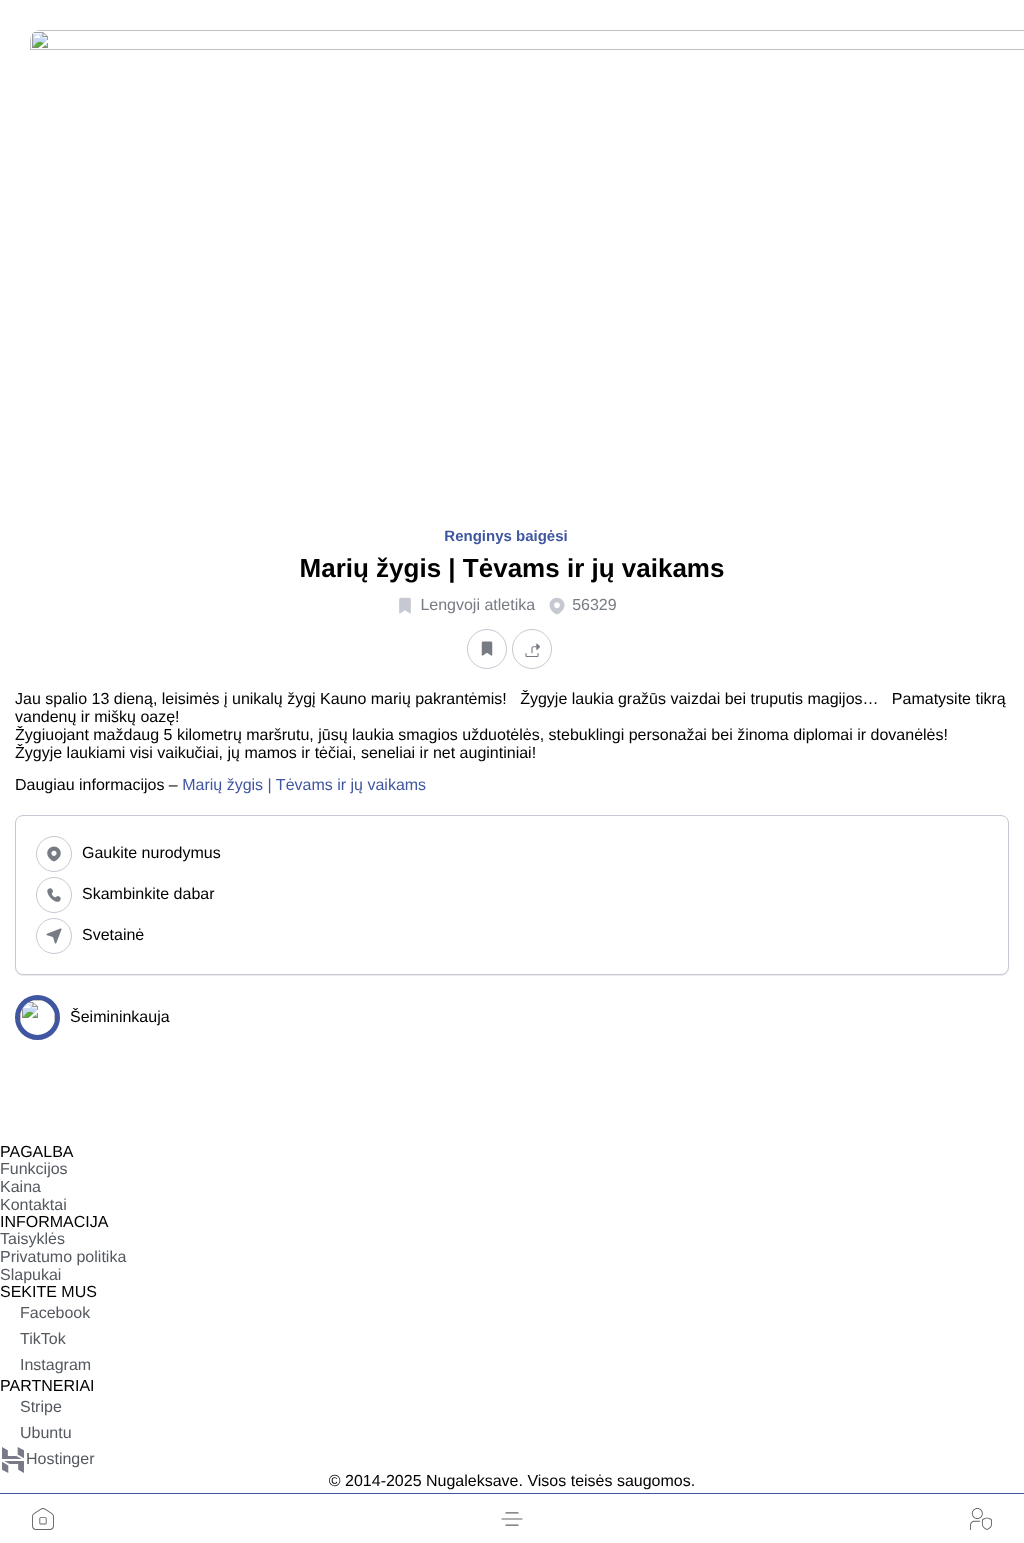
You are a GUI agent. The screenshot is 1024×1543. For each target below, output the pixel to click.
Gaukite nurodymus (151, 853)
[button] (512, 1519)
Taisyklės (32, 1239)
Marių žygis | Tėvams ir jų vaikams (304, 785)
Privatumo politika (63, 1257)
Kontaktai (33, 1205)
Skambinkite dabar (148, 894)
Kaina (20, 1187)
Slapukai (30, 1275)
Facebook (55, 1313)
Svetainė (113, 935)
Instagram (55, 1365)
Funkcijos (34, 1169)
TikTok (43, 1339)
